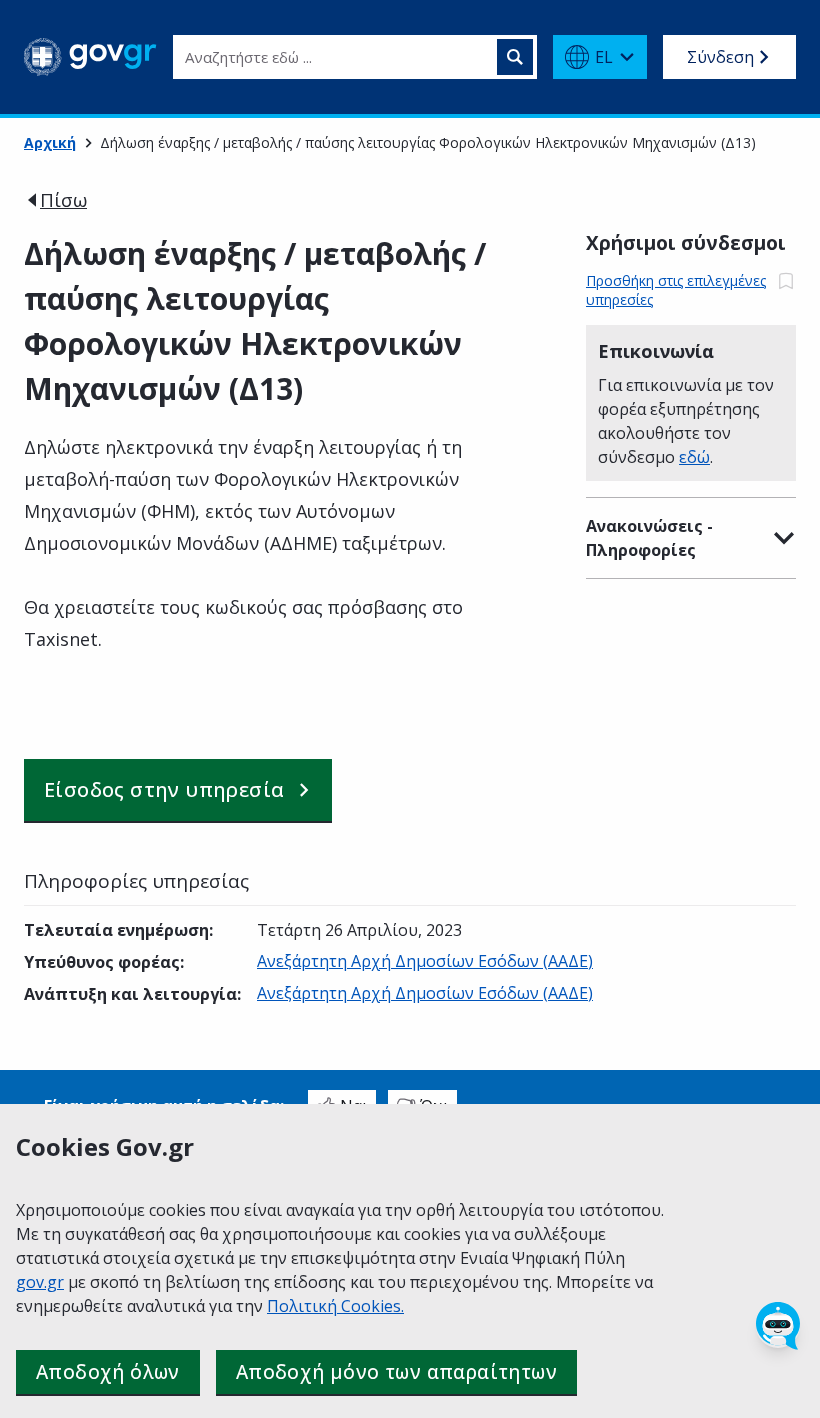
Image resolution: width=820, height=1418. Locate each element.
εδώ (694, 457)
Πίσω (63, 200)
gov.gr (40, 1282)
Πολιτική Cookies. (335, 1306)
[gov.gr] (90, 57)
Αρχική (50, 142)
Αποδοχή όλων (108, 1372)
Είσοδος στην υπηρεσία (164, 789)
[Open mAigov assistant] (778, 1326)
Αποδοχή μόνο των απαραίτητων (396, 1372)
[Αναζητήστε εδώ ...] (515, 57)
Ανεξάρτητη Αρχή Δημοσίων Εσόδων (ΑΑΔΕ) (425, 961)
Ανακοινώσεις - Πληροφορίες (649, 538)
